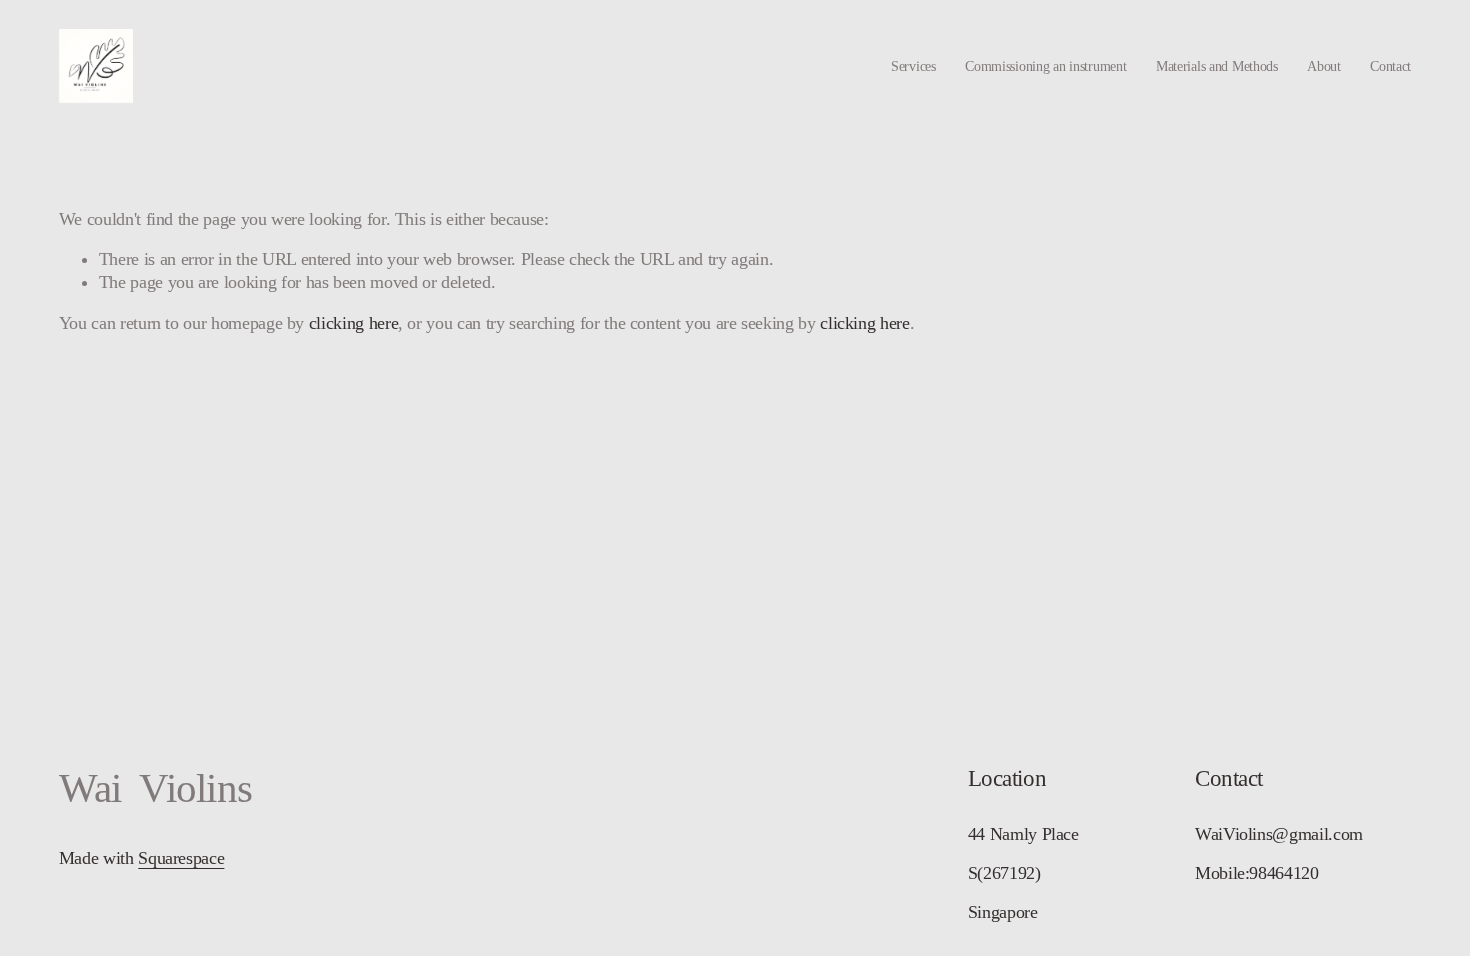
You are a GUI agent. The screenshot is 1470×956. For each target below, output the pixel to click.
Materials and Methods (1217, 66)
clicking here (353, 323)
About (1324, 66)
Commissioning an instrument (1045, 66)
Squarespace (181, 858)
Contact (1390, 66)
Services (913, 66)
